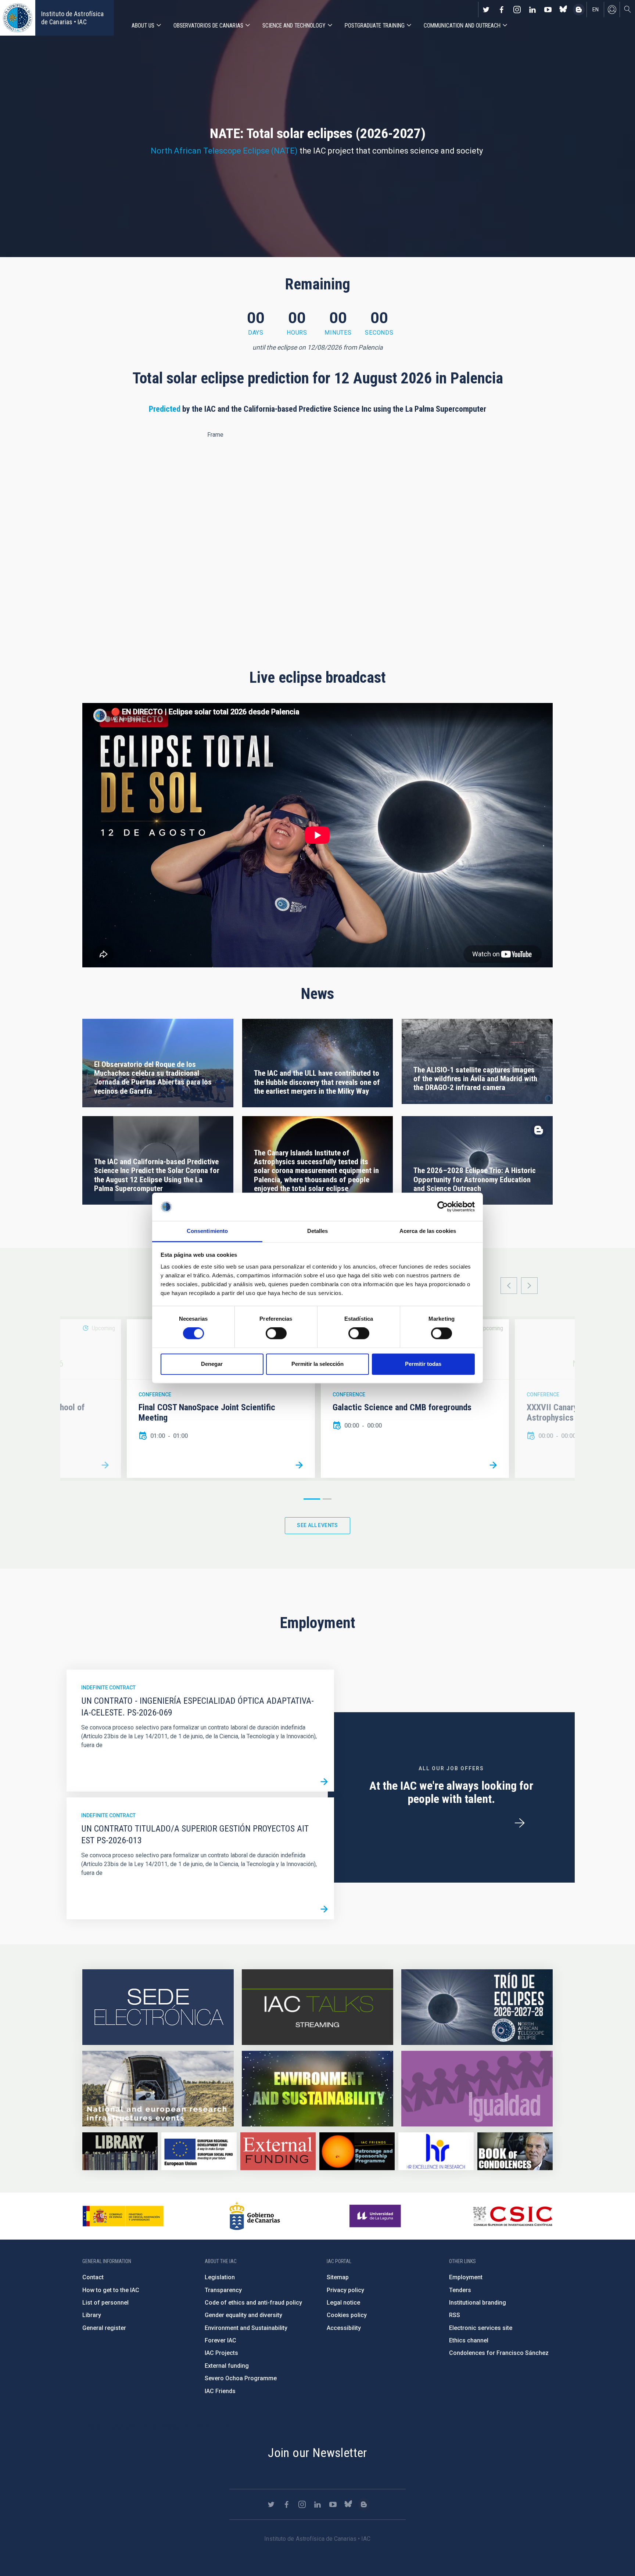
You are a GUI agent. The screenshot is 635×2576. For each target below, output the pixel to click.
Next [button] (529, 1286)
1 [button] (312, 1499)
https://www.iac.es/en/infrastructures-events (158, 2089)
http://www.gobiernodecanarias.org (255, 2216)
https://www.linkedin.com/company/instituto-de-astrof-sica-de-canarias (532, 10)
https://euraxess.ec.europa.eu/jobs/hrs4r (436, 2151)
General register (104, 2328)
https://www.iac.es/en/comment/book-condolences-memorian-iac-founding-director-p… (515, 2151)
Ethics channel (469, 2340)
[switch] (276, 1334)
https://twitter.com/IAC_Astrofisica (486, 10)
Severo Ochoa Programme (241, 2378)
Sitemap (338, 2277)
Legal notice (343, 2303)
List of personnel (105, 2303)
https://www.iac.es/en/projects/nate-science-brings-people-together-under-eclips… (477, 2007)
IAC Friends (220, 2391)
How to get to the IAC (111, 2290)
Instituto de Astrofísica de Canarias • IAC (72, 18)
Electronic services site (481, 2328)
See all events (317, 1525)
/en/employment (520, 1823)
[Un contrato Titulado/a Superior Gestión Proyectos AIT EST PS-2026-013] (324, 1909)
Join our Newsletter (317, 2453)
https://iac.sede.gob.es (158, 2007)
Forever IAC (220, 2340)
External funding (227, 2366)
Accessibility (344, 2328)
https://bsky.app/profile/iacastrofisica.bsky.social (563, 10)
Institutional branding (478, 2303)
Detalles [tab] (318, 1231)
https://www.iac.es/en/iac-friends (357, 2151)
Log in (612, 10)
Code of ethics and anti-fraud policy (253, 2303)
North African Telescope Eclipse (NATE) (224, 151)
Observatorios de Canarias (208, 26)
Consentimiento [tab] (207, 1231)
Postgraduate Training (375, 26)
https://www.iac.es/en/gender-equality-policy (477, 2089)
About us (143, 26)
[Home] (18, 18)
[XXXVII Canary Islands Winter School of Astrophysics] (105, 1465)
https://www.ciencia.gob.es (123, 2216)
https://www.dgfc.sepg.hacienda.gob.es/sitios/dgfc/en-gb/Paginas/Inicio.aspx (199, 2151)
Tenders (460, 2290)
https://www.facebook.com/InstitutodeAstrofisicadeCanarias (502, 10)
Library (92, 2315)
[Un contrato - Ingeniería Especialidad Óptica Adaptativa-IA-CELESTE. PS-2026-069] (324, 1782)
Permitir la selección (317, 1364)
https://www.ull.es (376, 2216)
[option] (221, 1399)
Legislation (220, 2277)
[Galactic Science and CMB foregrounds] (493, 1465)
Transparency (223, 2290)
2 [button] (327, 1499)
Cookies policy (347, 2315)
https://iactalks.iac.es (317, 2007)
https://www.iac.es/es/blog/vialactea (579, 10)
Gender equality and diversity (243, 2315)
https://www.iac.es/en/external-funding (278, 2151)
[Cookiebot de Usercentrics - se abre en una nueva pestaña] (443, 1207)
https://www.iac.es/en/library (120, 2151)
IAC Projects (221, 2353)
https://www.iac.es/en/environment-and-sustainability (317, 2089)
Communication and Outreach (462, 26)
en (595, 10)
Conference (155, 1395)
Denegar (212, 1364)
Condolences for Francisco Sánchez (499, 2353)
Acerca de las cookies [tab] (428, 1231)
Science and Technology (294, 26)
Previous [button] (509, 1286)
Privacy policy (345, 2290)
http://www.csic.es (512, 2216)
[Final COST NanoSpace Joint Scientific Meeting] (299, 1465)
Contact (93, 2277)
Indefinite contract (108, 1688)
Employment (466, 2277)
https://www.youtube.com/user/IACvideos (548, 10)
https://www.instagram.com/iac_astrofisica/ (517, 10)
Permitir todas (423, 1364)
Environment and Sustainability (246, 2328)
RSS (455, 2315)
